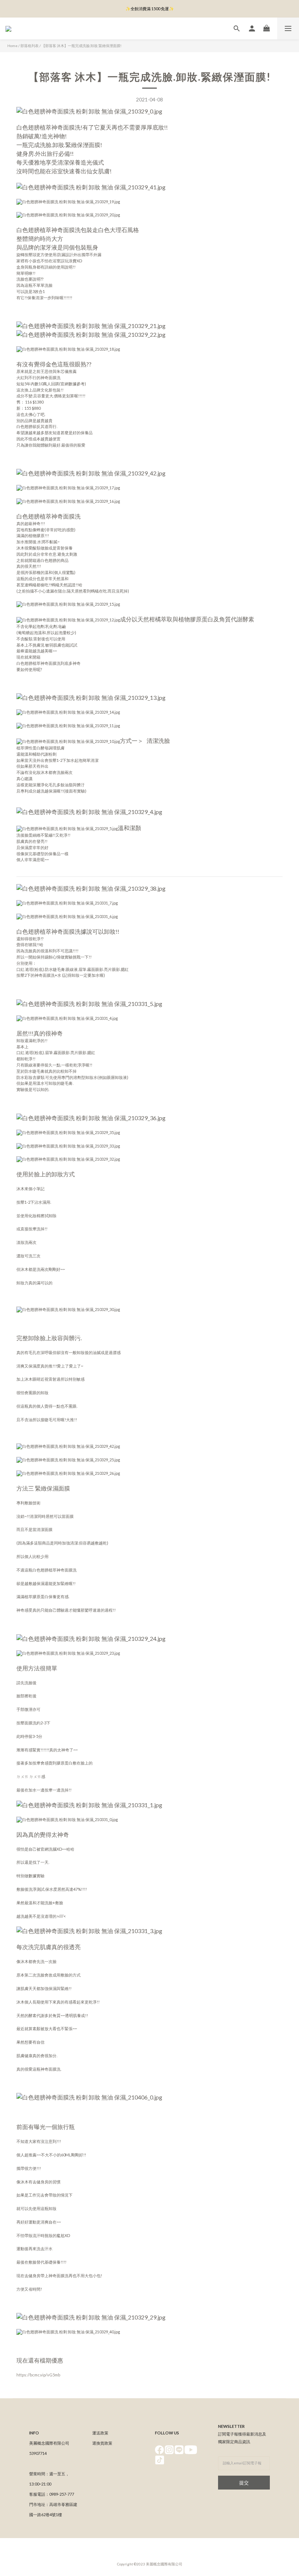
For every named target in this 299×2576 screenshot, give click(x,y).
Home (12, 46)
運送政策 (100, 2433)
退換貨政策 (102, 2443)
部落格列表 (30, 46)
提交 (244, 2483)
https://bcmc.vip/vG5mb (38, 2375)
